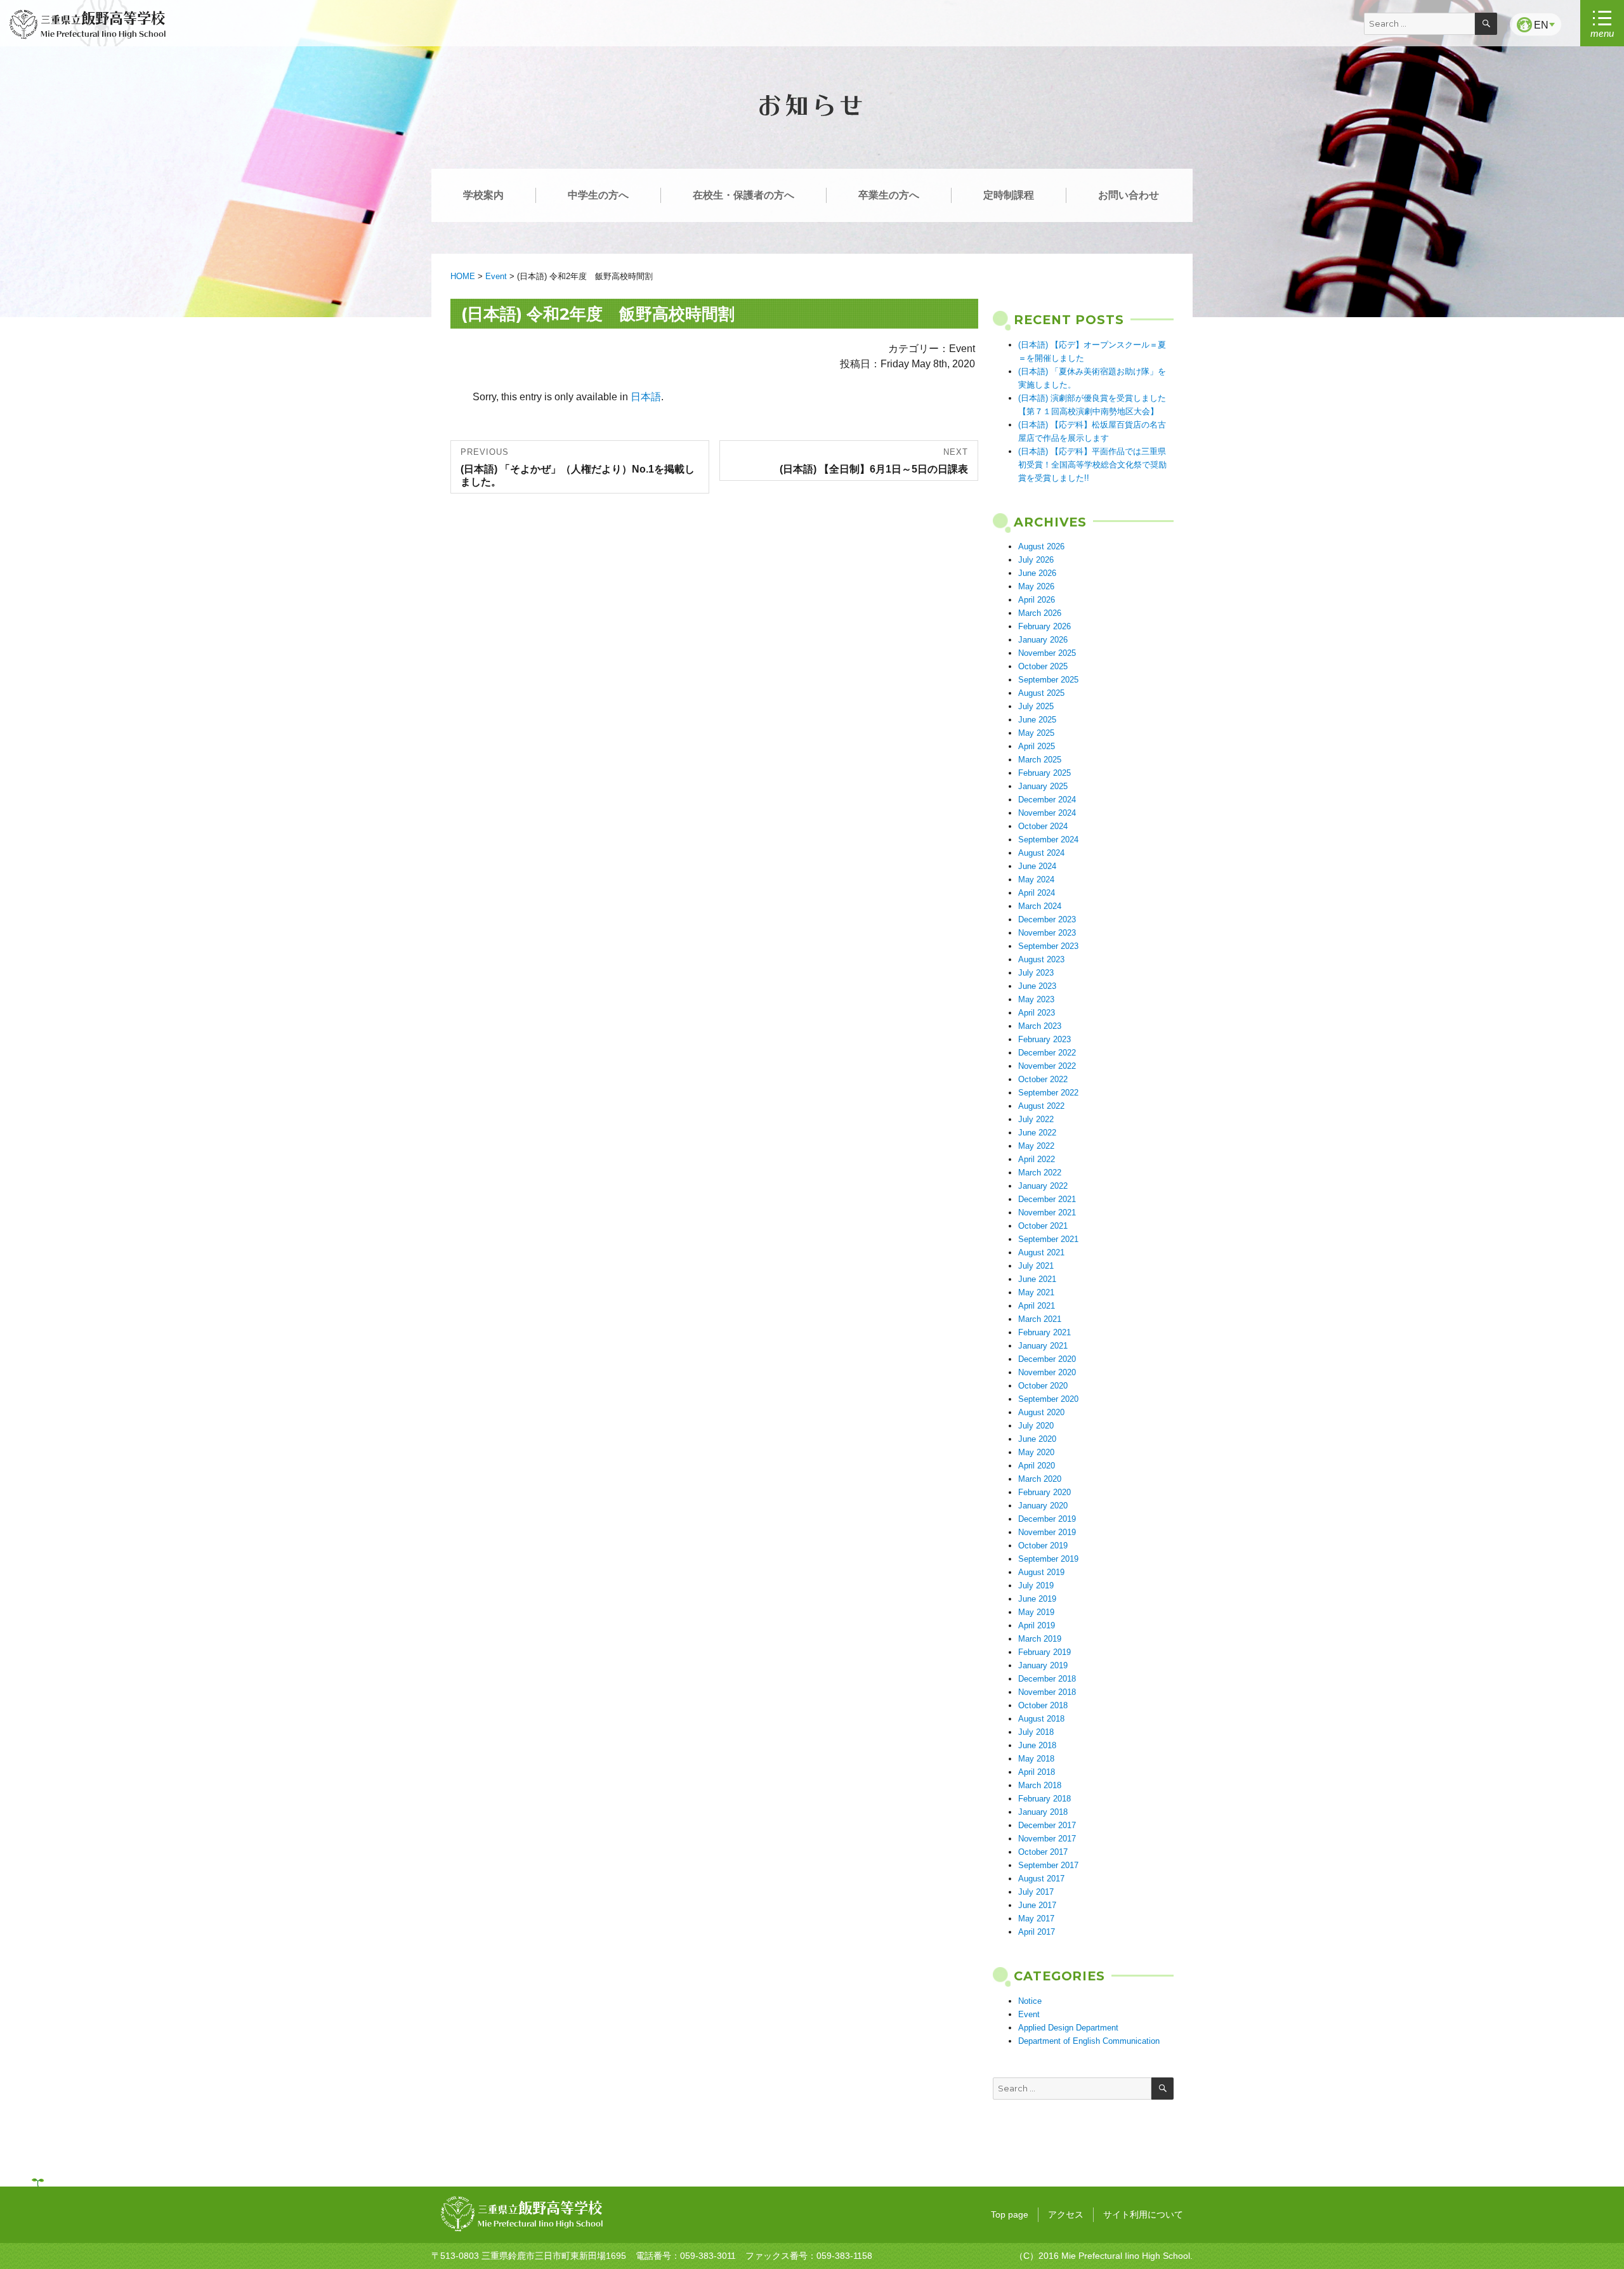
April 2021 (1037, 1306)
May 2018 (1036, 1759)
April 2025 (1037, 746)
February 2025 (1044, 773)
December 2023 (1047, 919)
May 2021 (1036, 1292)
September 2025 (1048, 680)
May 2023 (1036, 999)
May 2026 (1036, 586)
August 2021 (1041, 1252)
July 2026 (1036, 560)
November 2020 (1047, 1372)
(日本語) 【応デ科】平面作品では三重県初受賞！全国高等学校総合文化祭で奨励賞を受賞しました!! (1092, 465)
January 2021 (1043, 1346)
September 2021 (1048, 1239)
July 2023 (1036, 973)
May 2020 (1036, 1452)
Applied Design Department (1068, 2028)
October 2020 (1043, 1386)
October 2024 (1043, 826)
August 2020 (1041, 1412)
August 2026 (1041, 546)
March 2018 (1040, 1785)
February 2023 (1044, 1039)
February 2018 (1044, 1799)
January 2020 (1043, 1506)
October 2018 (1043, 1705)
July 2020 (1036, 1426)
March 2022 (1040, 1173)
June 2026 (1037, 573)
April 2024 (1037, 893)
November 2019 (1047, 1532)
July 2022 (1036, 1119)
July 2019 (1036, 1586)
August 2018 (1041, 1719)
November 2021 (1047, 1213)
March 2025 (1040, 760)
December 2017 (1047, 1825)
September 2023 (1048, 946)
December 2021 (1047, 1199)
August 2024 (1041, 853)
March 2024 (1040, 906)
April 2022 (1037, 1159)
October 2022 (1043, 1079)
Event (1029, 2014)
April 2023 (1037, 1013)
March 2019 (1040, 1639)
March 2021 (1040, 1319)
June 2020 (1037, 1439)
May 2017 (1036, 1919)
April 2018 (1037, 1772)
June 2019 (1037, 1599)
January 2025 (1043, 786)
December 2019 (1047, 1519)
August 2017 (1041, 1879)
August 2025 (1041, 693)
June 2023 (1037, 986)
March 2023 (1040, 1026)
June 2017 (1037, 1905)
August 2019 (1041, 1572)
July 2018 (1036, 1732)
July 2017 (1036, 1892)
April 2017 (1037, 1932)
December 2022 (1047, 1053)
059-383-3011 (708, 2256)
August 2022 (1041, 1106)
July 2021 (1036, 1266)
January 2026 (1043, 640)
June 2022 (1037, 1133)
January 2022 (1043, 1186)
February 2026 (1044, 626)
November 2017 (1047, 1839)
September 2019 (1048, 1559)
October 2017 (1043, 1852)
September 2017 (1048, 1865)
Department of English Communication (1089, 2041)
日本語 (646, 397)
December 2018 (1047, 1679)
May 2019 (1036, 1612)
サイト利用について (1143, 2214)
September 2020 (1048, 1399)
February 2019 (1044, 1652)
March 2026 (1040, 613)
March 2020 (1040, 1479)
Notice (1030, 2001)
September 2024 (1048, 840)
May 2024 (1036, 879)
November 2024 (1047, 813)
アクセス (1066, 2214)
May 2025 (1036, 733)
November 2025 (1047, 653)
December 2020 (1047, 1359)
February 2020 (1044, 1492)
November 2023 (1047, 933)
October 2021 (1043, 1226)
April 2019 (1037, 1625)
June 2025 (1037, 720)
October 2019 (1043, 1546)
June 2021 (1037, 1279)
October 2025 (1043, 666)
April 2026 (1037, 600)
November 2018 (1047, 1692)
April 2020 (1037, 1466)
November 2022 (1047, 1066)
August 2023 (1041, 959)
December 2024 (1047, 800)
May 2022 (1036, 1146)
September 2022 (1048, 1093)
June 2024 (1037, 866)
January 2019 (1043, 1665)
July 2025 (1036, 706)
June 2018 (1037, 1745)
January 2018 (1043, 1812)
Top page (1010, 2214)
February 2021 (1044, 1332)
